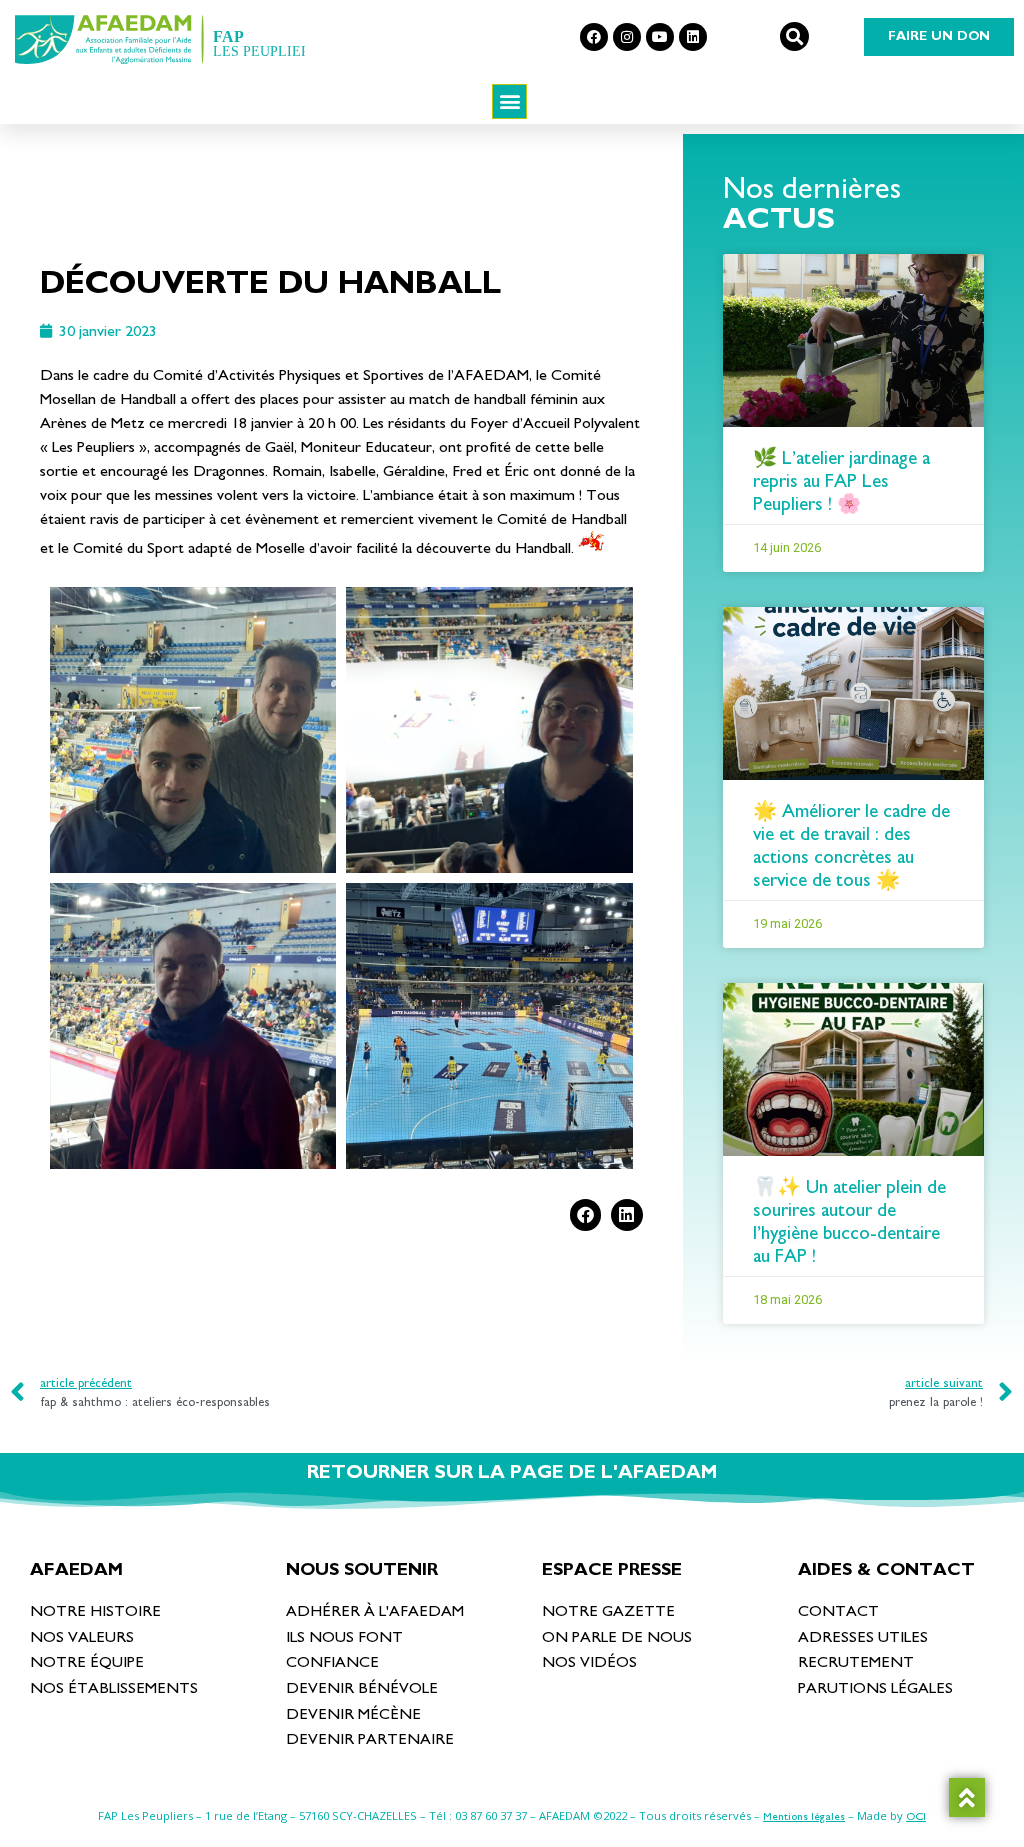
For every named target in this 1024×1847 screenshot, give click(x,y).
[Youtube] (660, 37)
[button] (794, 36)
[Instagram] (627, 37)
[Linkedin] (693, 37)
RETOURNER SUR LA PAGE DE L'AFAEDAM (512, 1472)
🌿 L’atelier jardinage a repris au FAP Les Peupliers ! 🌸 (841, 481)
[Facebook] (594, 37)
